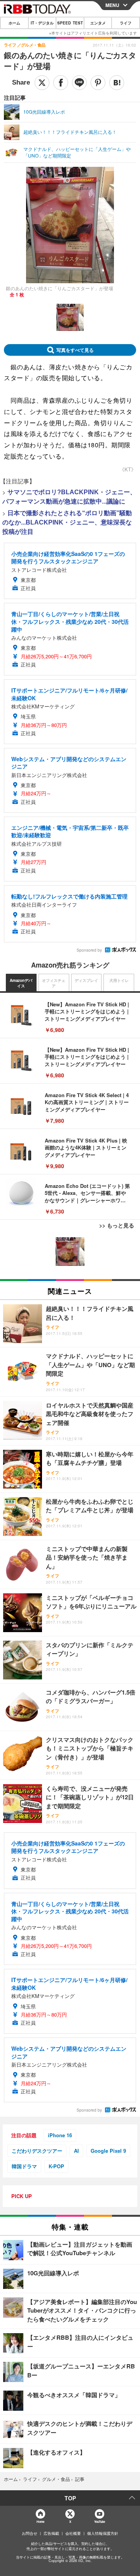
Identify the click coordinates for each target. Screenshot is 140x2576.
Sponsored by (89, 950)
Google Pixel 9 (108, 2151)
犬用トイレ (119, 980)
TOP (70, 2498)
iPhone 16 (60, 2135)
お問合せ (30, 2533)
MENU (112, 5)
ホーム (14, 23)
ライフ (126, 23)
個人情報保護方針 (103, 2533)
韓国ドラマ (24, 2166)
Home (40, 2521)
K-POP (56, 2166)
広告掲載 (51, 2533)
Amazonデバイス (21, 983)
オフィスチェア (54, 983)
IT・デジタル (42, 23)
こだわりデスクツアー (37, 2151)
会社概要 (73, 2533)
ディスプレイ (86, 980)
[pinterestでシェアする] (98, 83)
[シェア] (61, 83)
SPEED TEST (70, 23)
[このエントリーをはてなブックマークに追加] (117, 83)
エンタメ (98, 23)
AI (76, 2151)
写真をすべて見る (75, 350)
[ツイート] (42, 83)
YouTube (100, 2521)
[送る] (79, 83)
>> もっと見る (117, 1225)
